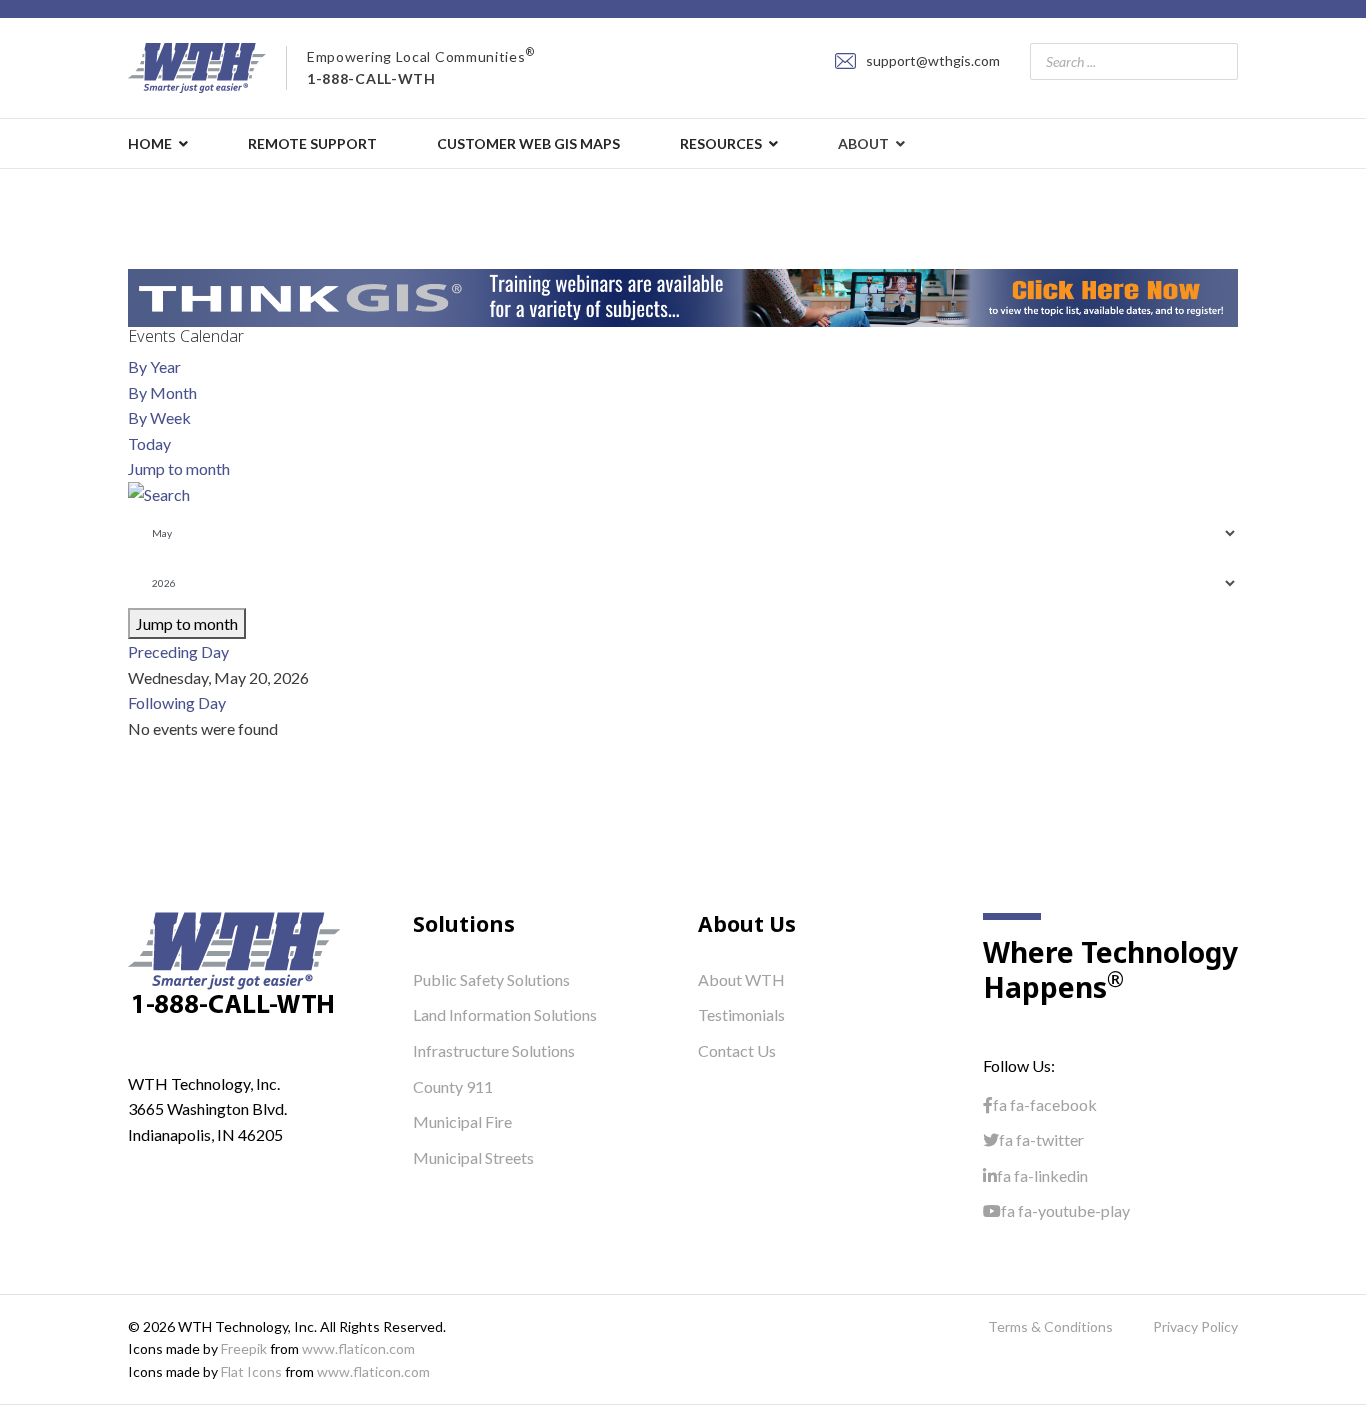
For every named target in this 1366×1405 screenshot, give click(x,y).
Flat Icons (251, 1371)
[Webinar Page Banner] (683, 298)
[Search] (683, 495)
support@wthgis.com (933, 60)
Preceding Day (178, 651)
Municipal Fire (462, 1121)
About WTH (741, 979)
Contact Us (737, 1050)
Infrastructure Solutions (494, 1050)
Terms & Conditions (1050, 1326)
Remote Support (312, 143)
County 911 (453, 1086)
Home (150, 143)
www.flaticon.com (358, 1348)
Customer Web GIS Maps (528, 143)
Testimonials (741, 1014)
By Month (162, 392)
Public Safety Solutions (491, 979)
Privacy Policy (1195, 1326)
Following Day (177, 702)
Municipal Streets (473, 1157)
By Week (159, 417)
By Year (154, 366)
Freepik (244, 1348)
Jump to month (179, 468)
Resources (721, 143)
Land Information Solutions (505, 1014)
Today (149, 443)
